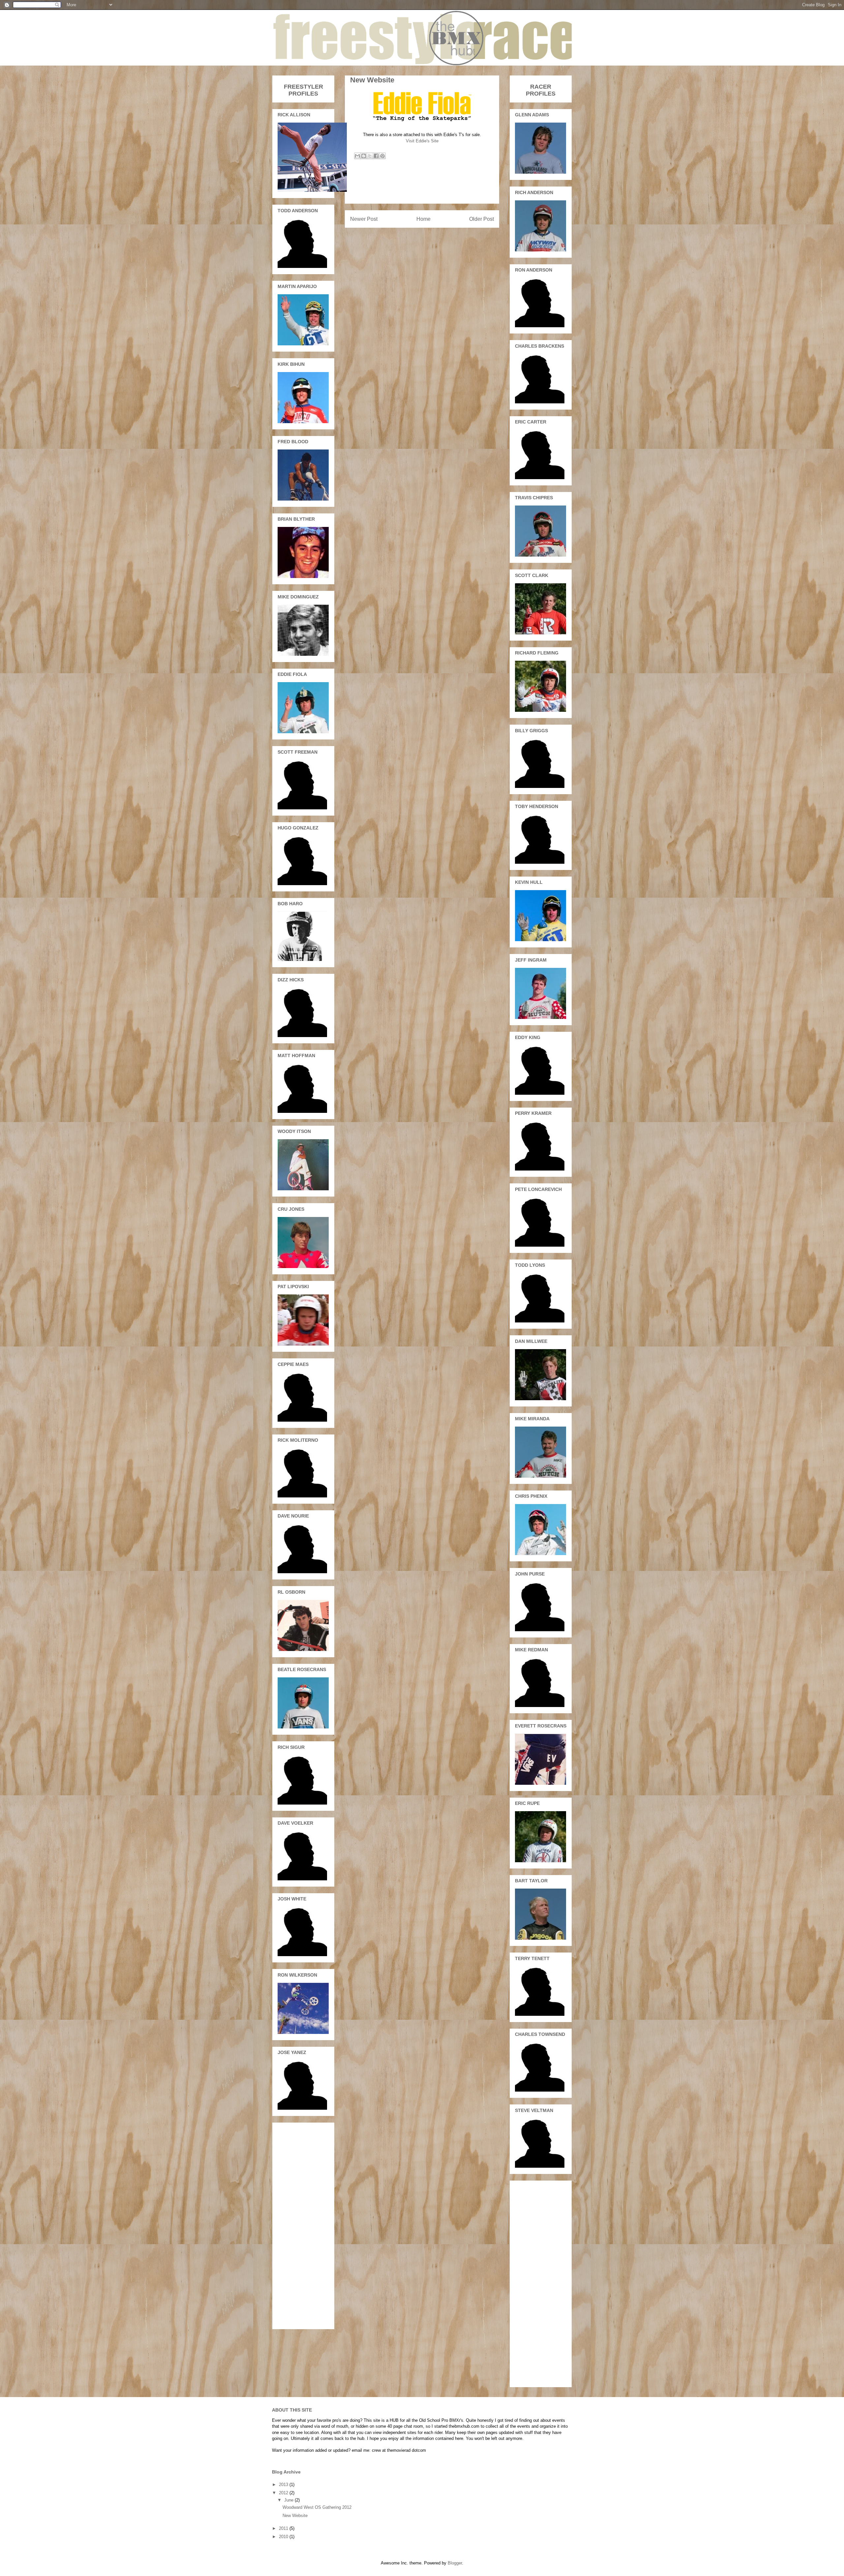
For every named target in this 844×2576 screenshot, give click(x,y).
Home (423, 219)
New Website (295, 2516)
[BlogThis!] (364, 156)
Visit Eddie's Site (422, 141)
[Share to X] (370, 156)
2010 (284, 2537)
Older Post (482, 219)
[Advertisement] (422, 188)
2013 (284, 2485)
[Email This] (357, 156)
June (289, 2500)
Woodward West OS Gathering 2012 (317, 2507)
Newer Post (364, 219)
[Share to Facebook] (376, 156)
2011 (284, 2528)
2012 (284, 2493)
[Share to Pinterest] (382, 156)
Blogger (455, 2563)
